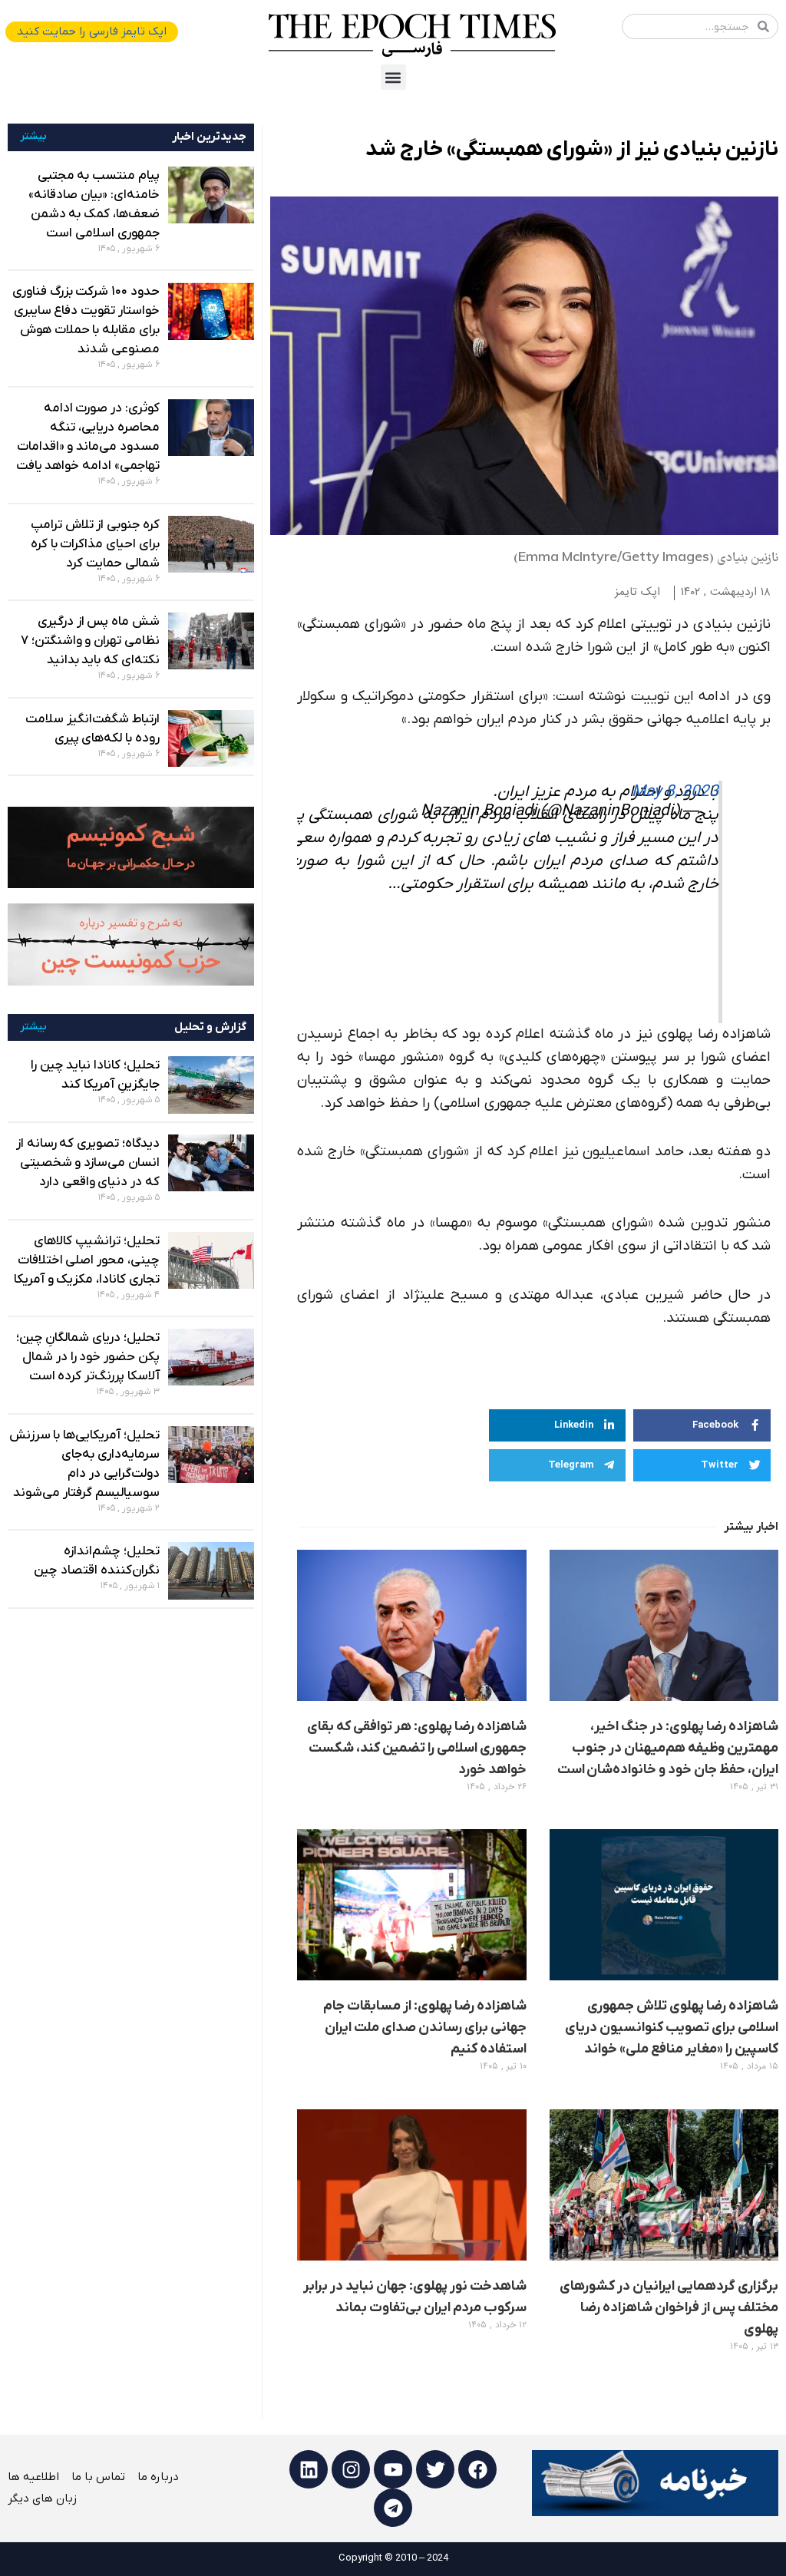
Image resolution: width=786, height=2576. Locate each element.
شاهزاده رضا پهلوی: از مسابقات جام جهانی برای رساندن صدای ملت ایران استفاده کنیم (425, 2028)
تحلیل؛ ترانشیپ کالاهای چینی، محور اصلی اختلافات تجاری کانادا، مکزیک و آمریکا (87, 1260)
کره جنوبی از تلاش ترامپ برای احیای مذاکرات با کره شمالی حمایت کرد (95, 544)
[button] (393, 77)
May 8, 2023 (675, 792)
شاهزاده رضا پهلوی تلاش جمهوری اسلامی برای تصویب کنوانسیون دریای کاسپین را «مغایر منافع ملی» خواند (672, 2028)
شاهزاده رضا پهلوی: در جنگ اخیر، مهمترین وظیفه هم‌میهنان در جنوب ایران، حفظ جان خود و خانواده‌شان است (668, 1748)
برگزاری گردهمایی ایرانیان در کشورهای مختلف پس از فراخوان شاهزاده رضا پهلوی (669, 2308)
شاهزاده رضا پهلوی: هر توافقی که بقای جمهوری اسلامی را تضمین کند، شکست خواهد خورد (416, 1748)
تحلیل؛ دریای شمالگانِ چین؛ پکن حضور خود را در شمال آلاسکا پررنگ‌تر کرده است (88, 1357)
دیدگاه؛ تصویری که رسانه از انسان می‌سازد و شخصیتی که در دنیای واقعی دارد (88, 1163)
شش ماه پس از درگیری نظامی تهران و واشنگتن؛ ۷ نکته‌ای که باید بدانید (90, 641)
